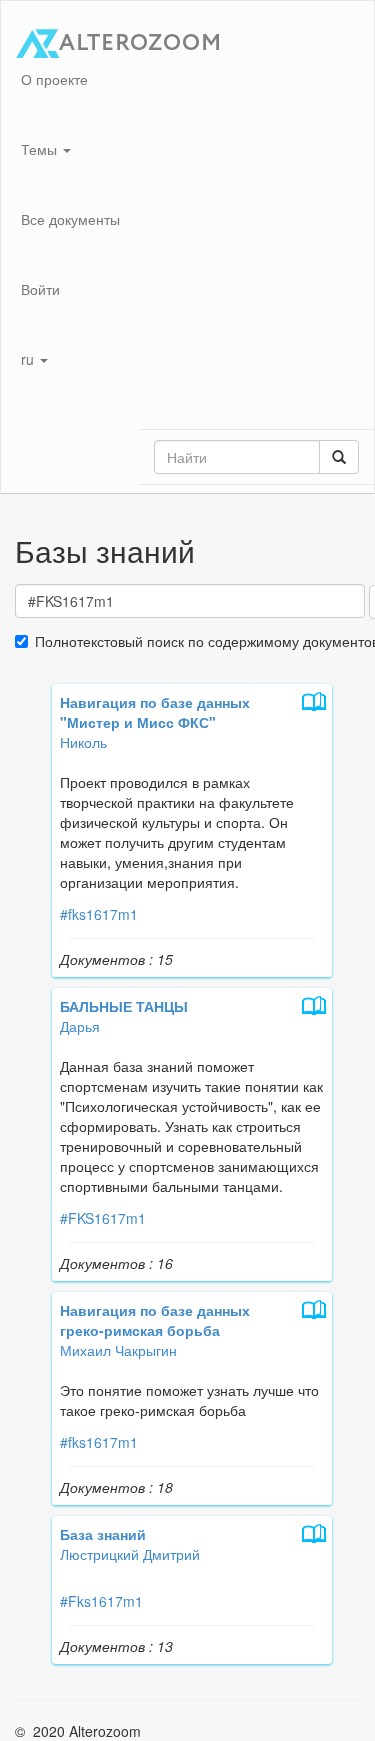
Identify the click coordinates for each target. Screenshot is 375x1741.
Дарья (80, 1026)
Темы (41, 149)
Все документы (70, 219)
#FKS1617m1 (103, 1218)
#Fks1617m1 (101, 1601)
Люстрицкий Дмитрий (130, 1554)
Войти (40, 289)
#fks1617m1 (99, 914)
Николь (83, 742)
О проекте (54, 79)
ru (29, 359)
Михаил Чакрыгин (118, 1350)
